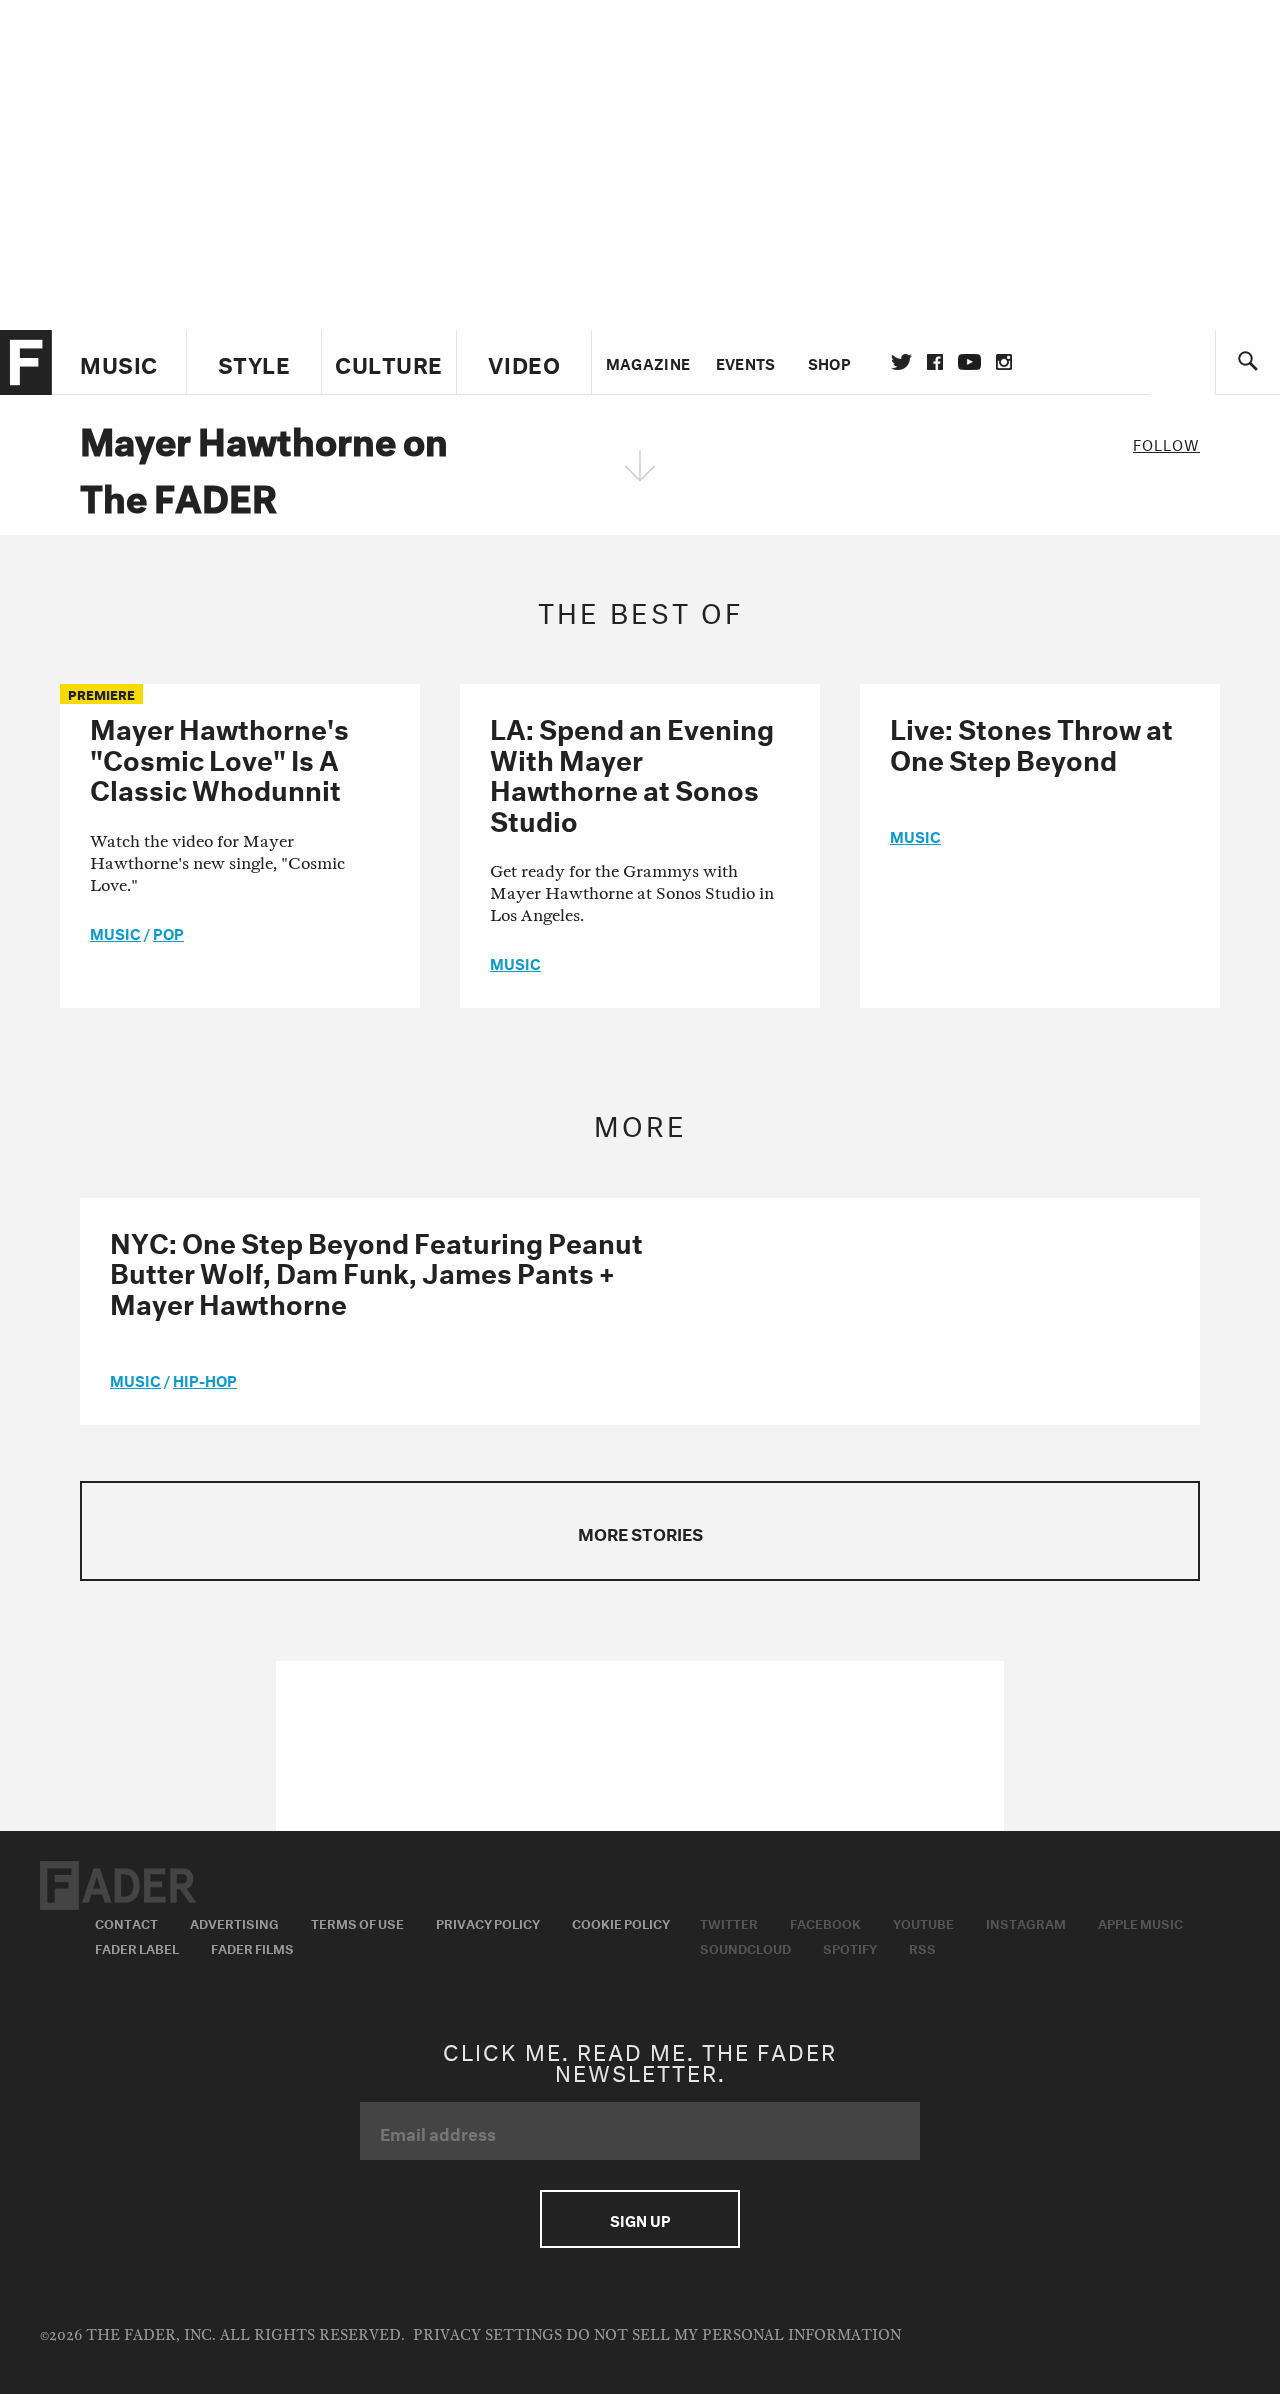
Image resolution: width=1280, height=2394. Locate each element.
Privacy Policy (488, 1922)
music (115, 932)
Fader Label (137, 1947)
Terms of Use (357, 1922)
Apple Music (1140, 1922)
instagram (1004, 362)
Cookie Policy (621, 1922)
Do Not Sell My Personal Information (733, 2335)
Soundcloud (745, 1947)
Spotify (850, 1947)
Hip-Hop (205, 1379)
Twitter (901, 362)
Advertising (234, 1922)
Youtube (923, 1922)
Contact (126, 1922)
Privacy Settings (487, 2335)
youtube (969, 362)
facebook (935, 362)
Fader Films (252, 1947)
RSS (922, 1947)
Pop (168, 932)
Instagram (1026, 1922)
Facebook (825, 1922)
